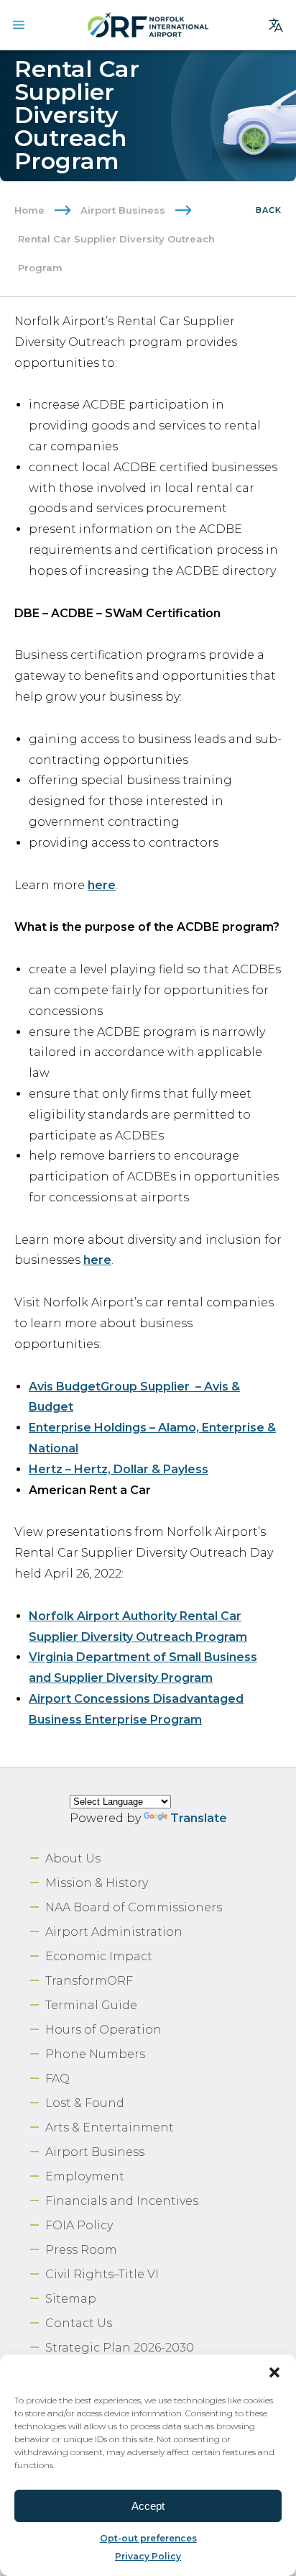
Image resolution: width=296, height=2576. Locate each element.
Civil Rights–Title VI (102, 2274)
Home (29, 210)
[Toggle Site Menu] (19, 25)
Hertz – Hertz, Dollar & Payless (119, 1469)
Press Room (81, 2250)
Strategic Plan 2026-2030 (120, 2348)
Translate (199, 1818)
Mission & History (97, 1883)
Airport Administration (114, 1932)
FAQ (57, 2079)
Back (269, 210)
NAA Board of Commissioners (134, 1907)
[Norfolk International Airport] (148, 25)
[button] (274, 2372)
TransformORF (89, 1981)
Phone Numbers (95, 2054)
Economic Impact (99, 1956)
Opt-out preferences (148, 2538)
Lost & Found (85, 2103)
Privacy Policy (148, 2556)
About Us (73, 1858)
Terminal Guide (91, 2005)
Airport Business (123, 210)
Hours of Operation (103, 2030)
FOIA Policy (79, 2225)
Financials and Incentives (122, 2201)
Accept (148, 2506)
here (102, 885)
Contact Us (79, 2323)
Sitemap (71, 2299)
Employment (85, 2176)
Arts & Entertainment (110, 2127)
